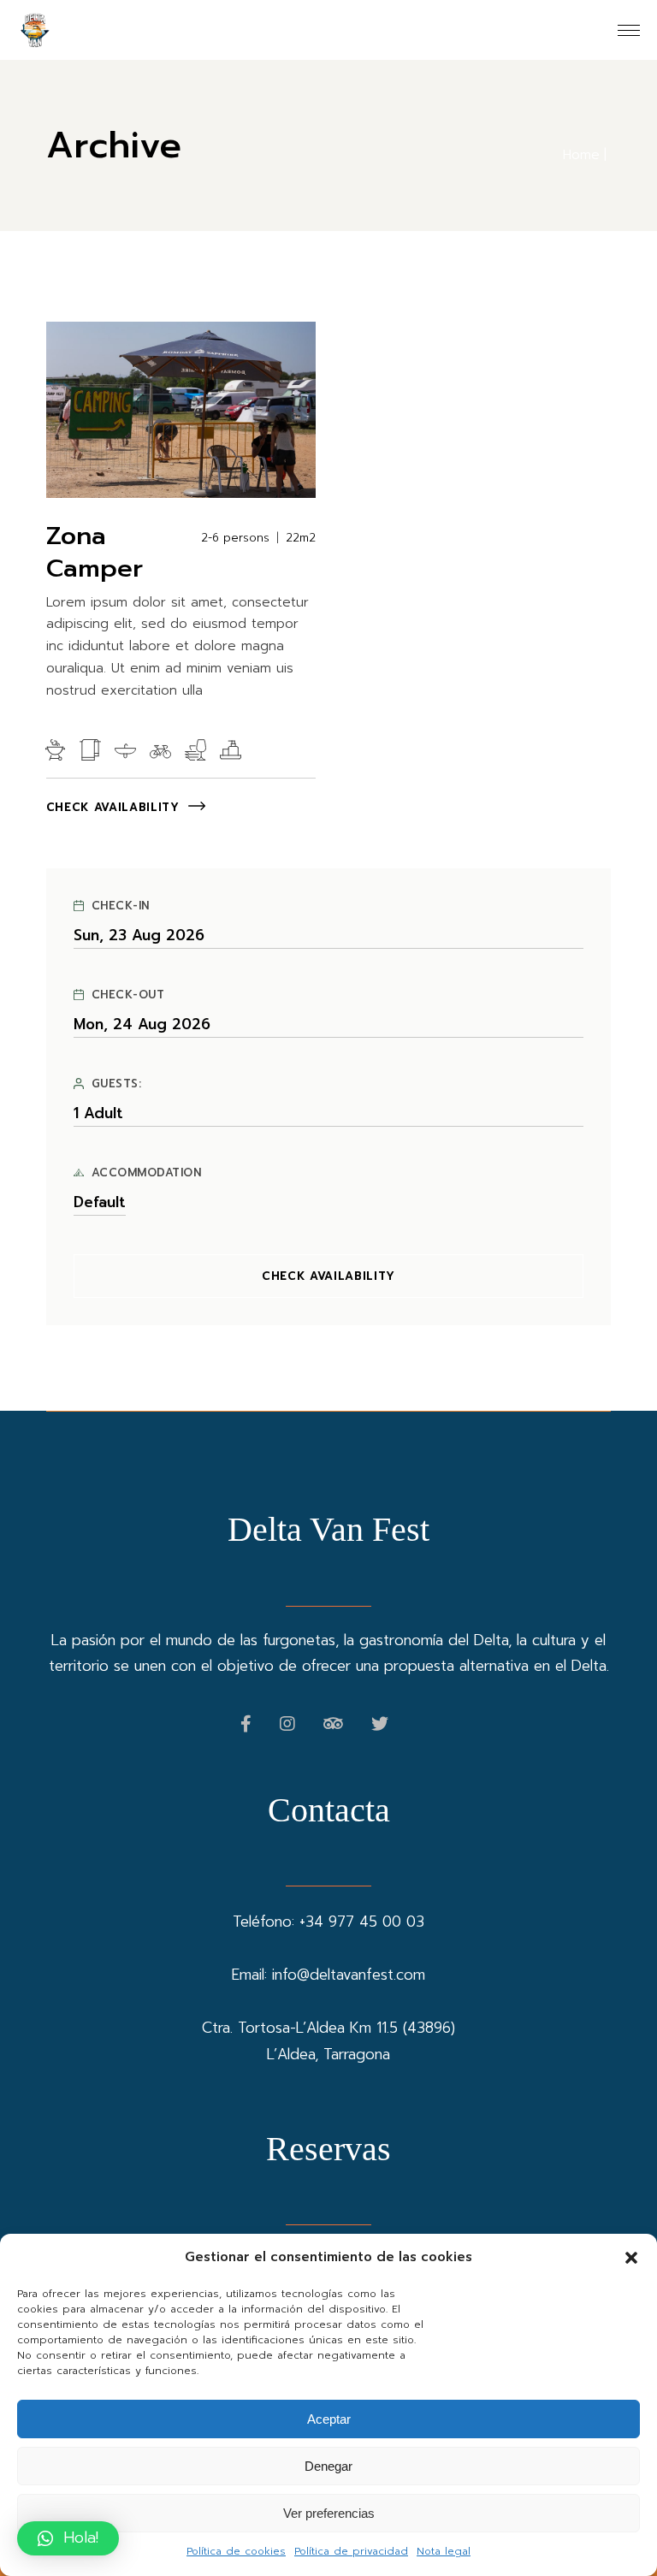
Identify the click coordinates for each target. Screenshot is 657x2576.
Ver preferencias (329, 2513)
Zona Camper (95, 552)
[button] (631, 2258)
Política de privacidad (351, 2551)
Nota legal (444, 2551)
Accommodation (147, 1173)
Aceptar (329, 2419)
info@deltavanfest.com (349, 1975)
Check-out (128, 995)
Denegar (328, 2466)
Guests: (117, 1084)
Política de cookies (236, 2551)
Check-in (121, 906)
